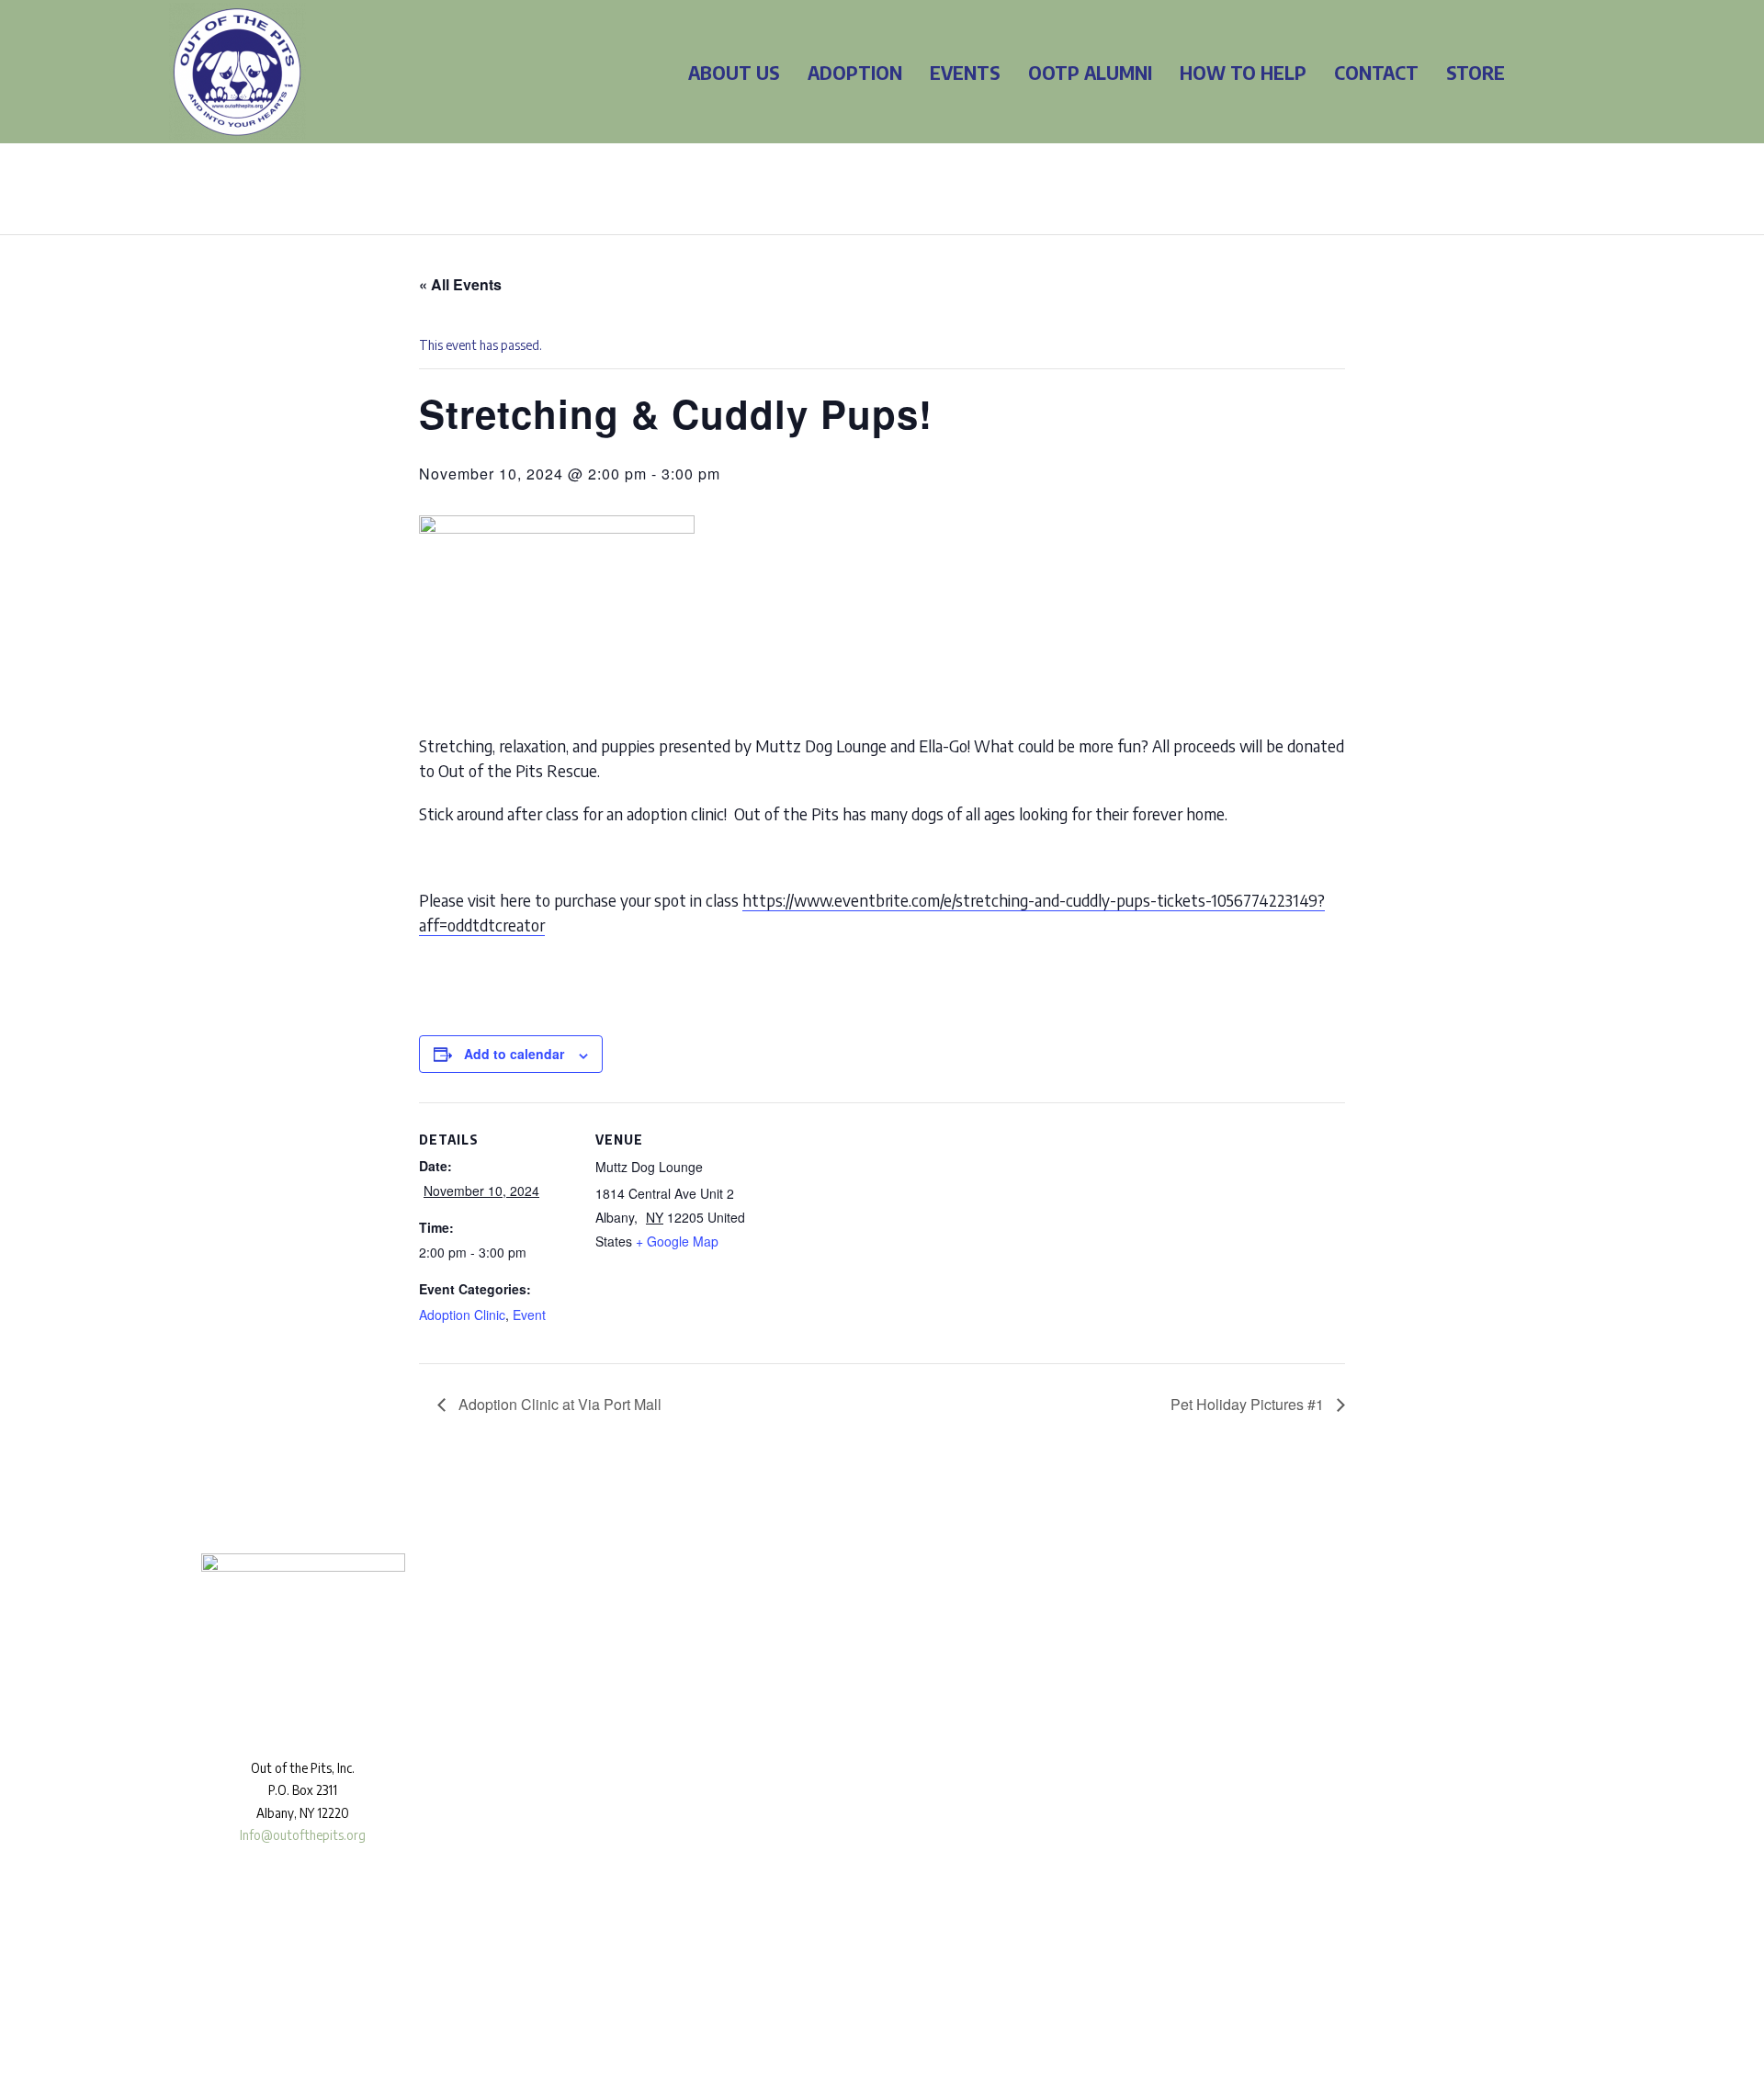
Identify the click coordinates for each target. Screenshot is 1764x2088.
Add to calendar (514, 1054)
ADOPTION (855, 72)
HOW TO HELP (1243, 72)
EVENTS (965, 72)
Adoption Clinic (462, 1315)
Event (529, 1315)
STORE (1476, 72)
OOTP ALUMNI (1090, 72)
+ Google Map (677, 1241)
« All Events (460, 284)
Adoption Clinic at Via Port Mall (558, 1404)
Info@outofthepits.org (303, 1835)
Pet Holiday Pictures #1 (1249, 1404)
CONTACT (1376, 72)
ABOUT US (734, 72)
